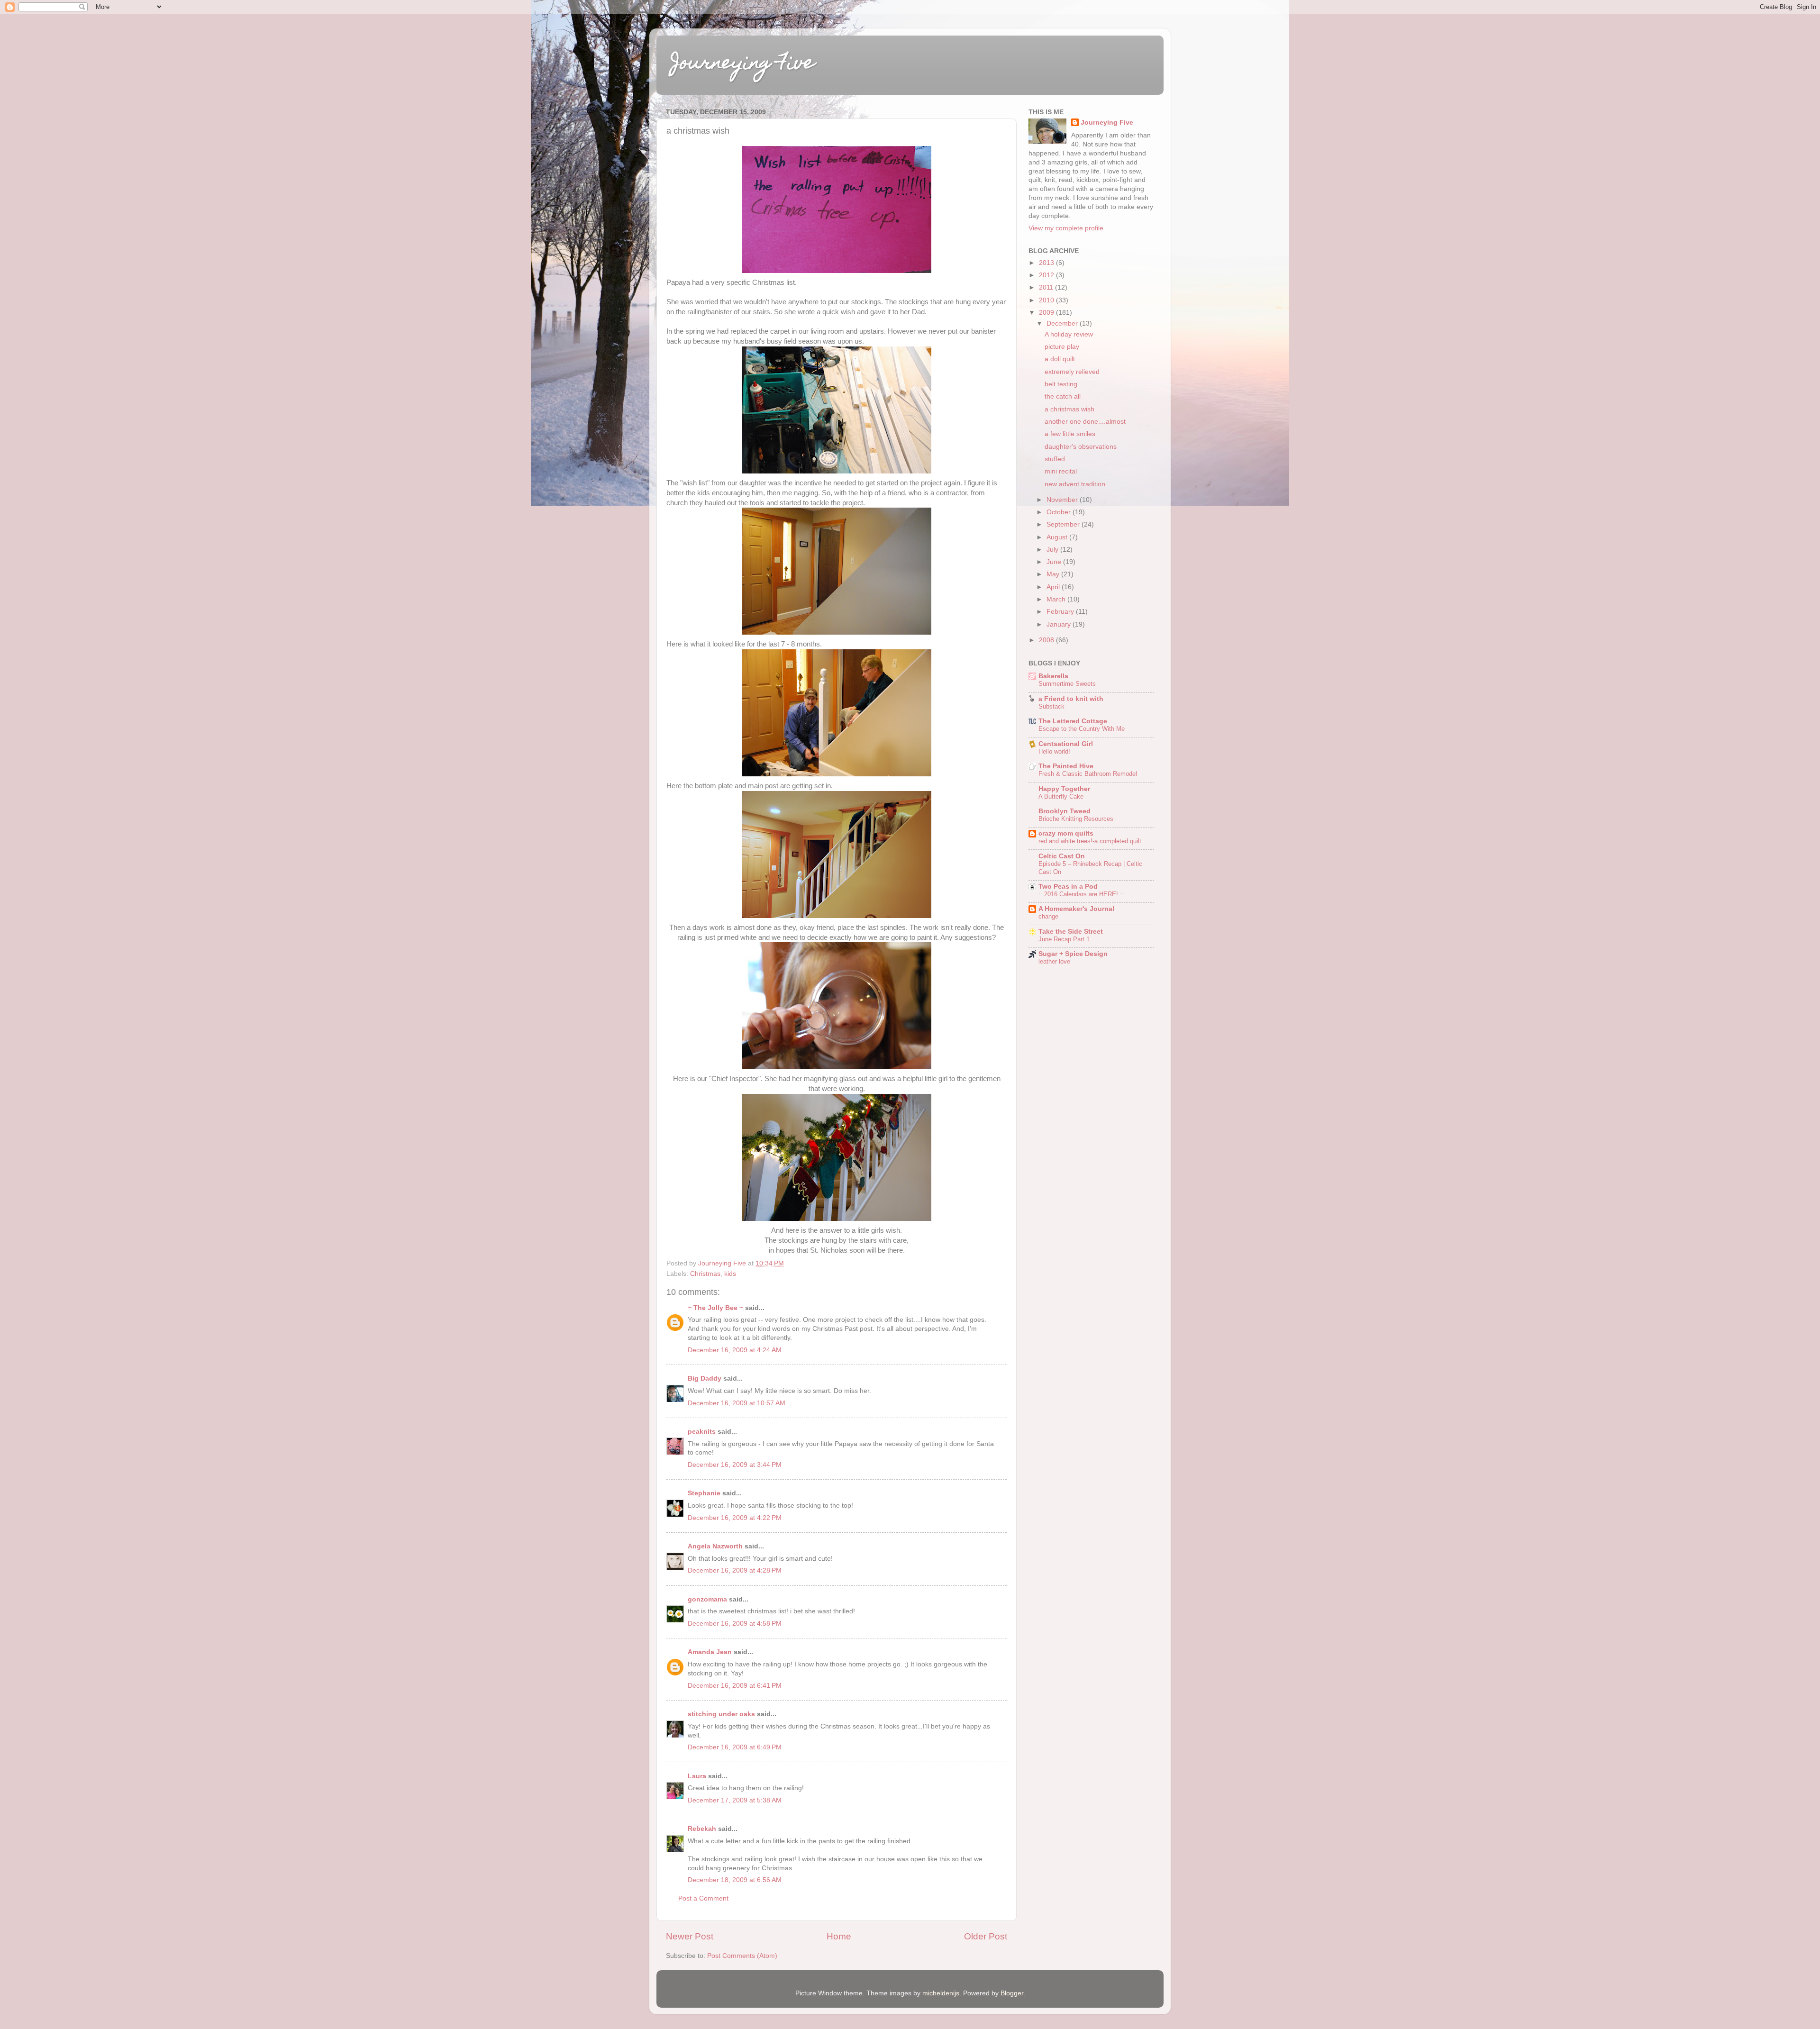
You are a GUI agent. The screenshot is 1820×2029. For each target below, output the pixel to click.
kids (730, 1274)
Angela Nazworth (715, 1546)
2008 (1047, 640)
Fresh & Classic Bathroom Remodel (1088, 774)
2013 (1047, 263)
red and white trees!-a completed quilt (1090, 841)
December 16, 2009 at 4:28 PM (735, 1570)
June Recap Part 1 (1064, 939)
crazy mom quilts (1066, 833)
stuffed (1055, 459)
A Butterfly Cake (1061, 796)
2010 (1047, 300)
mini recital (1061, 471)
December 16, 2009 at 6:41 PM (735, 1686)
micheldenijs (941, 1993)
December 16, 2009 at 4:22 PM (735, 1518)
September (1064, 524)
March (1057, 599)
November (1063, 500)
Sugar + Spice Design (1073, 954)
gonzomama (707, 1599)
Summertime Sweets (1067, 684)
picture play (1062, 347)
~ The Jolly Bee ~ (715, 1308)
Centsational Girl (1066, 744)
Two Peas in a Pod (1068, 887)
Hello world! (1054, 751)
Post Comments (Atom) (742, 1956)
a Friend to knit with (1071, 699)
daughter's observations (1081, 447)
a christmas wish (1069, 409)
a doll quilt (1060, 359)
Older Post (986, 1936)
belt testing (1061, 384)
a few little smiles (1070, 434)
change (1048, 916)
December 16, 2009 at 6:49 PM (735, 1747)
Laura (697, 1776)
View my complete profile (1066, 228)
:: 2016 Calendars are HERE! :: (1081, 894)
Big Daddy (705, 1378)
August (1058, 537)
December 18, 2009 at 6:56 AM (735, 1880)
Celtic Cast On (1062, 856)
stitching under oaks (721, 1714)
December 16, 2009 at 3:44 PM (735, 1465)
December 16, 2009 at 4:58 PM (735, 1624)
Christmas (705, 1274)
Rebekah (702, 1829)
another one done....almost (1085, 422)
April (1054, 587)
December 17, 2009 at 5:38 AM (735, 1800)
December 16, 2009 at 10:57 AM (737, 1403)
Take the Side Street (1071, 932)
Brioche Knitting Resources (1076, 819)
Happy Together (1064, 789)
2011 (1047, 287)
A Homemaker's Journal (1076, 909)
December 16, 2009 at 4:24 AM (735, 1350)
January (1060, 624)
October (1060, 512)
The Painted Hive (1066, 766)
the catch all (1063, 396)
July (1053, 550)
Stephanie (704, 1493)
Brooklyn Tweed (1065, 811)
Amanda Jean (710, 1652)
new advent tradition (1075, 484)
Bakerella (1053, 676)
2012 (1047, 275)
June (1055, 562)
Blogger (1012, 1993)
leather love (1054, 961)
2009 (1047, 313)
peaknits (702, 1432)
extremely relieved (1072, 372)
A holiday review (1069, 334)
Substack (1051, 706)
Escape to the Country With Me (1082, 729)
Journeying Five (743, 64)
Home (839, 1936)
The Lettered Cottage (1073, 721)
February (1061, 612)
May (1054, 574)
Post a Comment (703, 1898)
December (1063, 323)
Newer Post (690, 1936)
